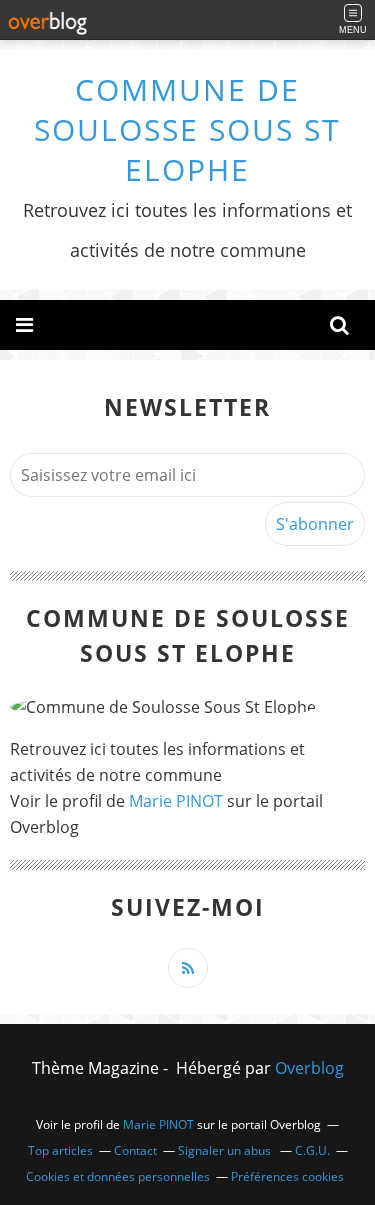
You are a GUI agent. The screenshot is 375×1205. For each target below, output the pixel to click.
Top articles (60, 1150)
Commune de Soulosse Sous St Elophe (187, 129)
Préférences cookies (287, 1176)
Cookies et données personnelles (118, 1176)
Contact (135, 1150)
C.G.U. (312, 1150)
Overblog (309, 1068)
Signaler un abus (226, 1150)
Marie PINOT (176, 801)
